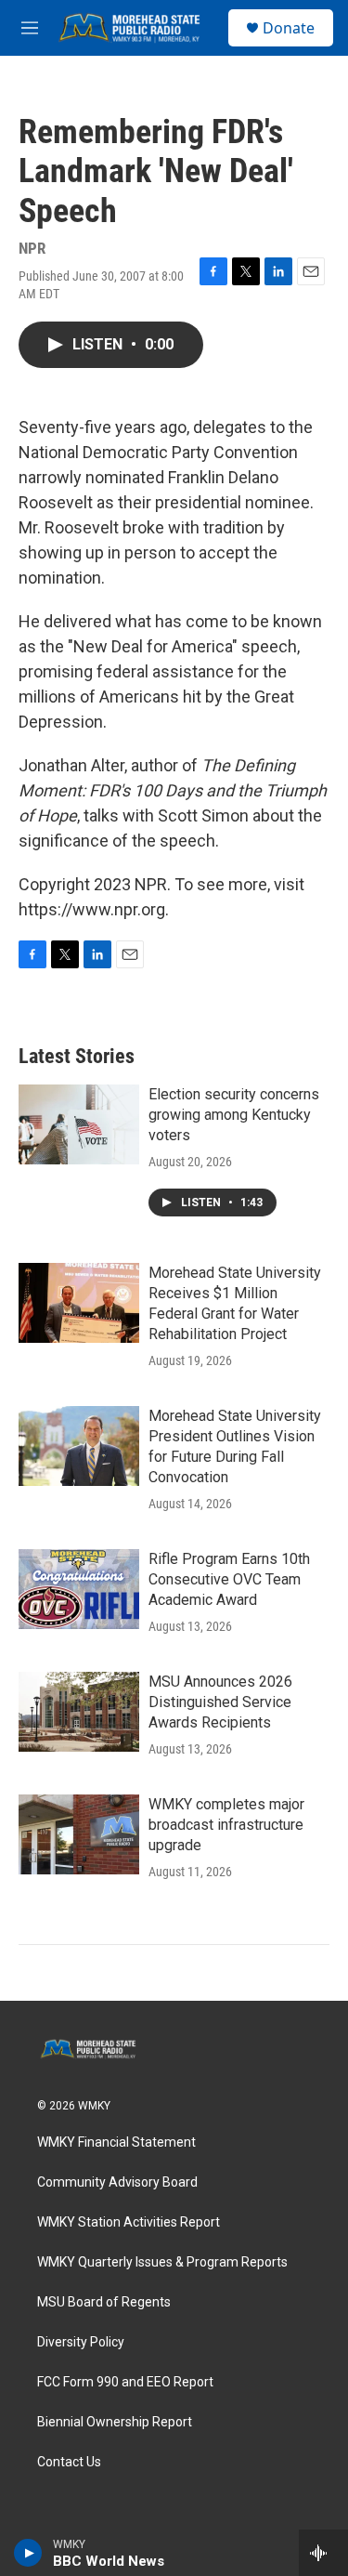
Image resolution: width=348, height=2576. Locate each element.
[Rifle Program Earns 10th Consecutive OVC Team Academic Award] (79, 1589)
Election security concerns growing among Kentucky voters (234, 1115)
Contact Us (69, 2462)
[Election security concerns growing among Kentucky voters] (79, 1124)
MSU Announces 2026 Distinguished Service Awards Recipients (220, 1702)
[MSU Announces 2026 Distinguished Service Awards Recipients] (79, 1712)
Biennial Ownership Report (115, 2422)
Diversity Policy (81, 2342)
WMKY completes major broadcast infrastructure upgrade (226, 1825)
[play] (28, 2553)
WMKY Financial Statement (116, 2142)
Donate (289, 28)
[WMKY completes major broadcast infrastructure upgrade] (79, 1834)
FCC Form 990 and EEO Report (125, 2382)
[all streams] (323, 2553)
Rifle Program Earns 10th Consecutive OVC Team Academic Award (229, 1579)
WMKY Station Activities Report (129, 2222)
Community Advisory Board (117, 2182)
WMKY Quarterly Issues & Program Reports (162, 2262)
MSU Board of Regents (104, 2302)
